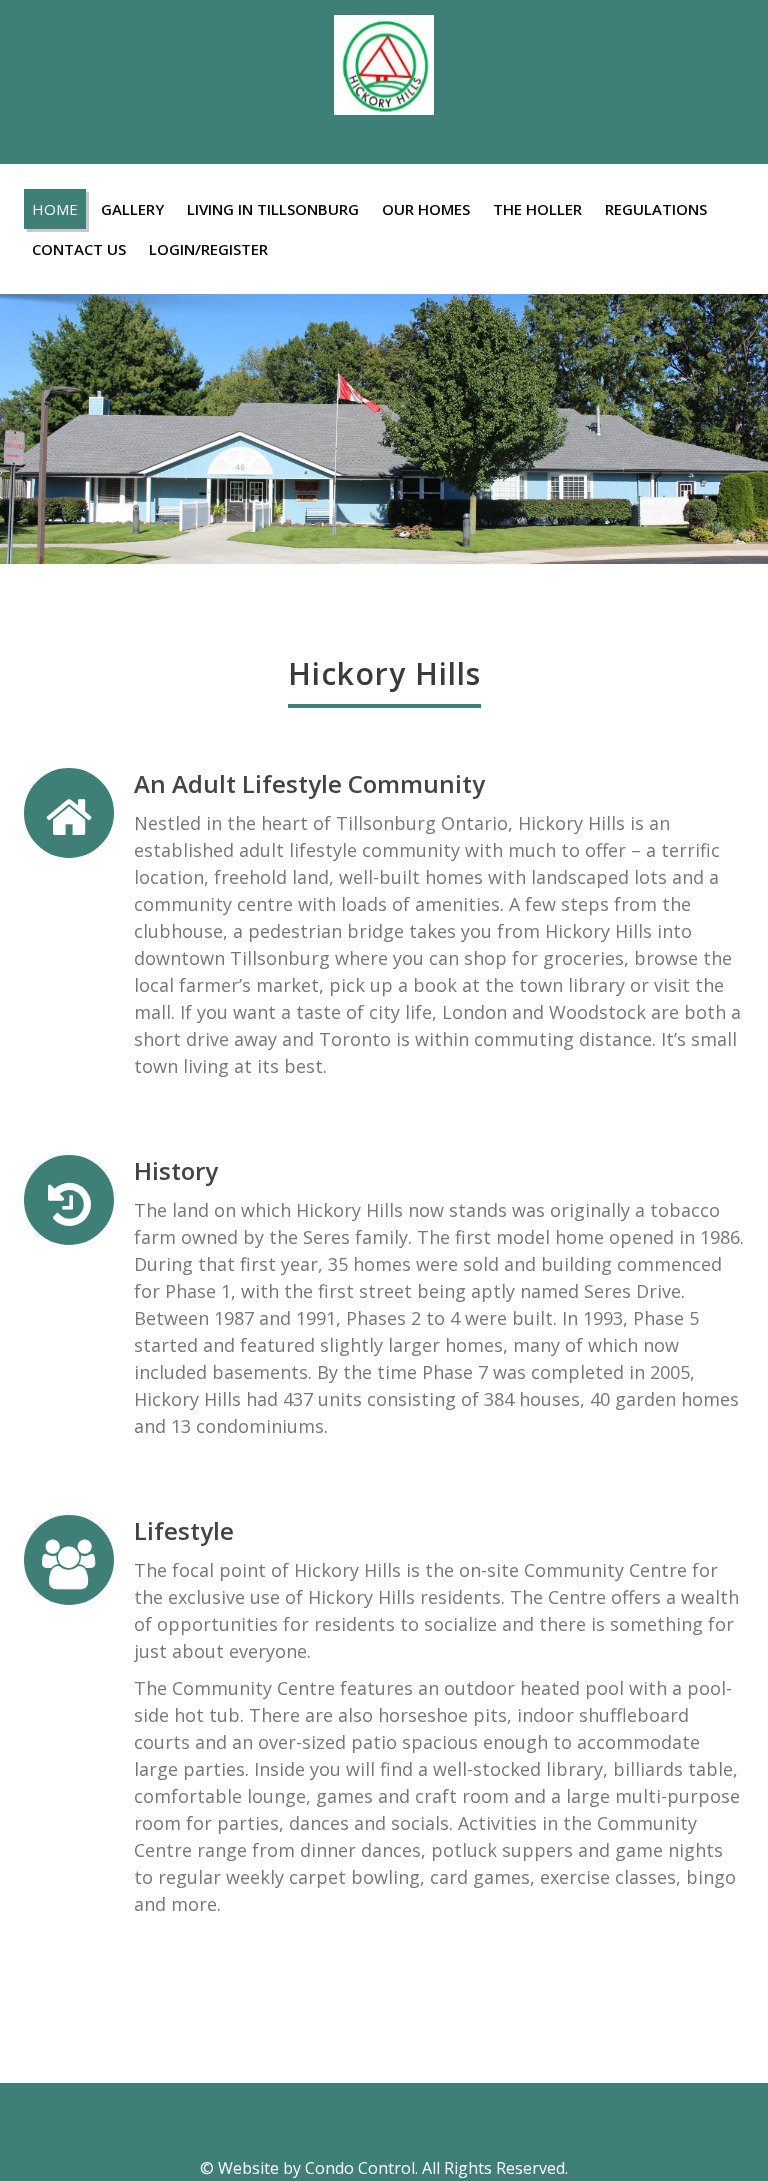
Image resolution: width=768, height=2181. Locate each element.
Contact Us (79, 249)
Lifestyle (184, 1530)
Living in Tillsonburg (273, 209)
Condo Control (360, 2168)
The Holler (537, 209)
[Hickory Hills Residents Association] (384, 59)
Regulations (656, 209)
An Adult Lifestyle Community (309, 783)
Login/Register (208, 249)
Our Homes (426, 209)
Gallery (132, 209)
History (176, 1170)
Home (55, 209)
